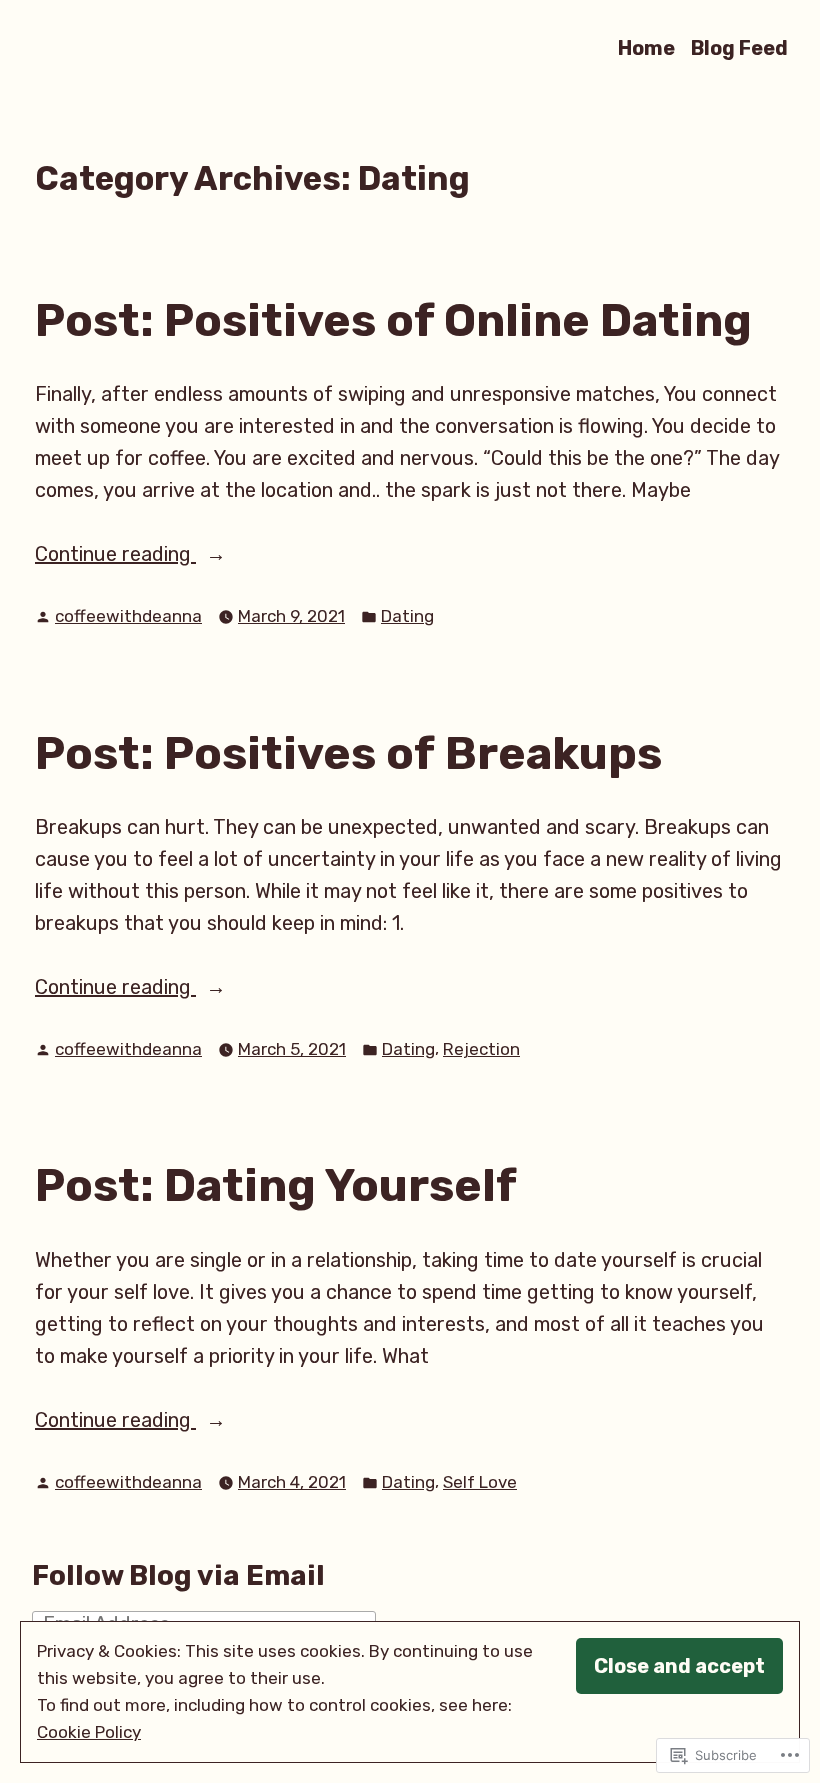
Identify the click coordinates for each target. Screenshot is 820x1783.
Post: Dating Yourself (276, 1185)
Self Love (480, 1482)
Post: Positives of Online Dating (393, 320)
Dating (407, 616)
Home (646, 47)
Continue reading (115, 555)
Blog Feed (739, 47)
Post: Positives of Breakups (348, 753)
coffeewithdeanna (128, 616)
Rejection (481, 1049)
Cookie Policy (89, 1732)
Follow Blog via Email (178, 1575)
